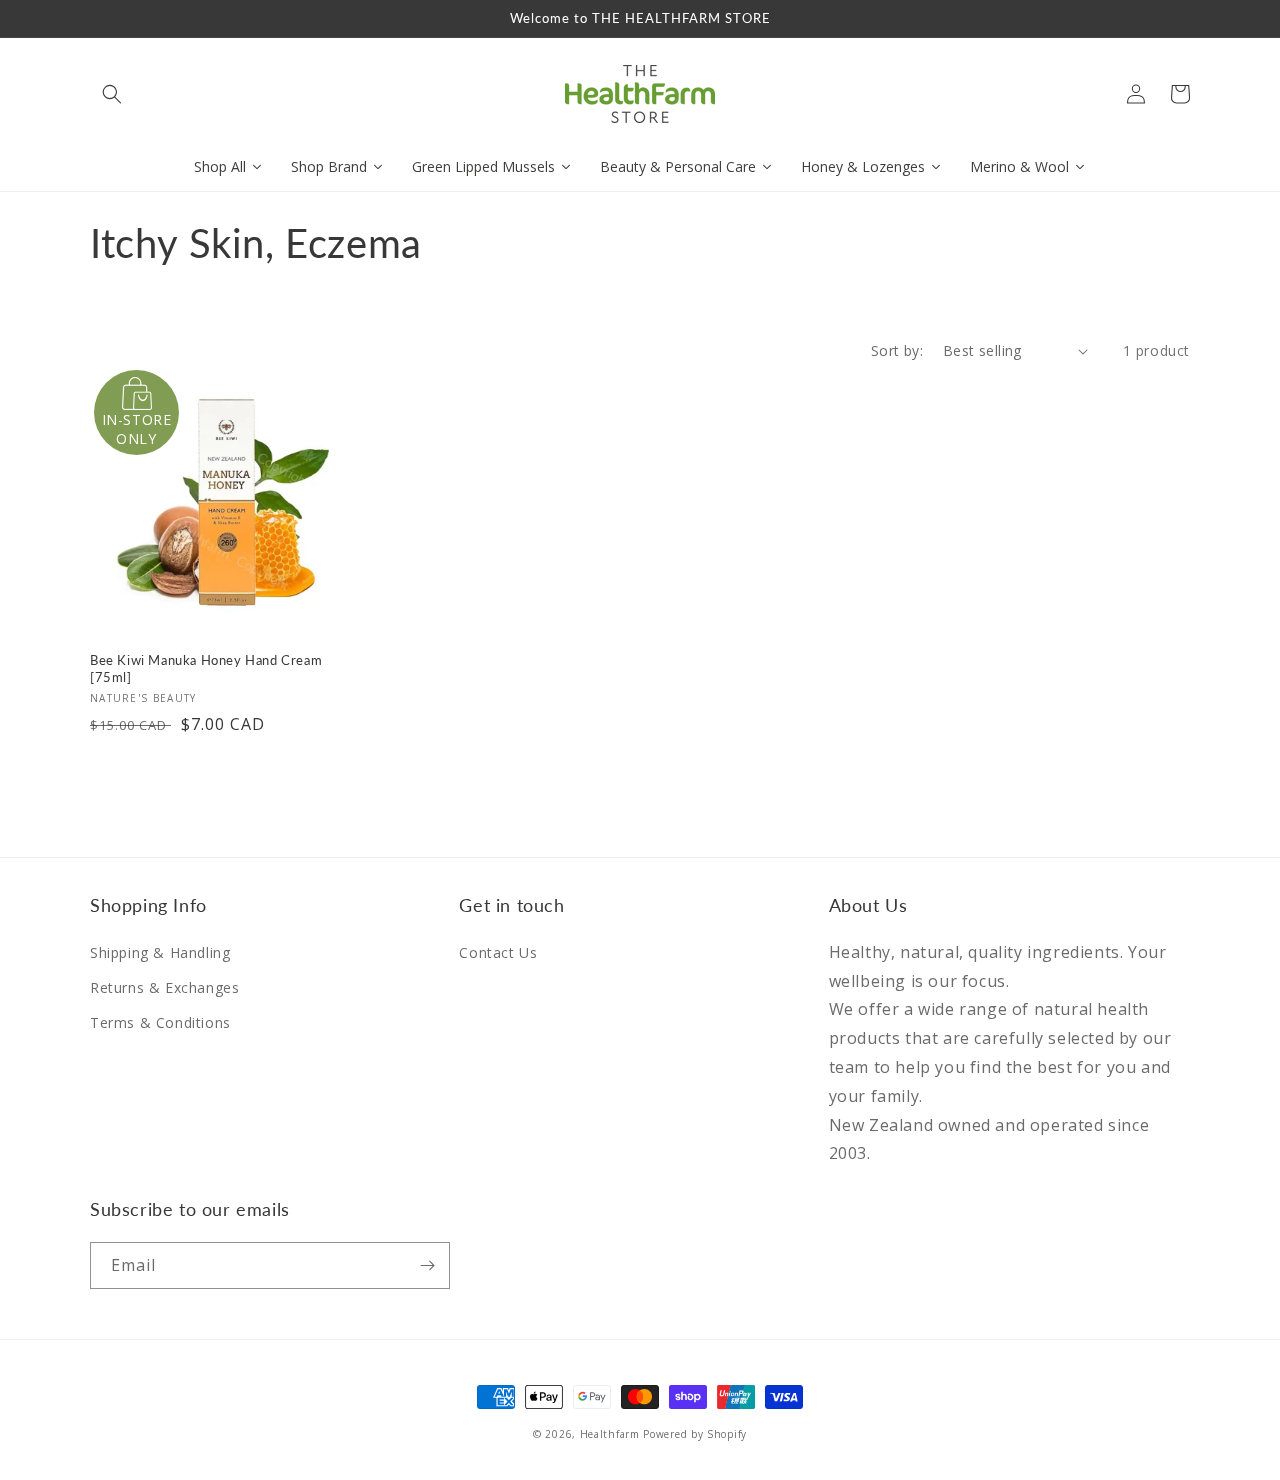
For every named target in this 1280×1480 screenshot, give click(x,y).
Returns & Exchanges (164, 987)
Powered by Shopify (695, 1434)
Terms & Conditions (160, 1022)
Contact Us (498, 952)
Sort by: (897, 350)
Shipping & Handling (160, 952)
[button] (112, 94)
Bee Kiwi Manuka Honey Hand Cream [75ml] (206, 668)
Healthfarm (610, 1434)
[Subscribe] (427, 1265)
